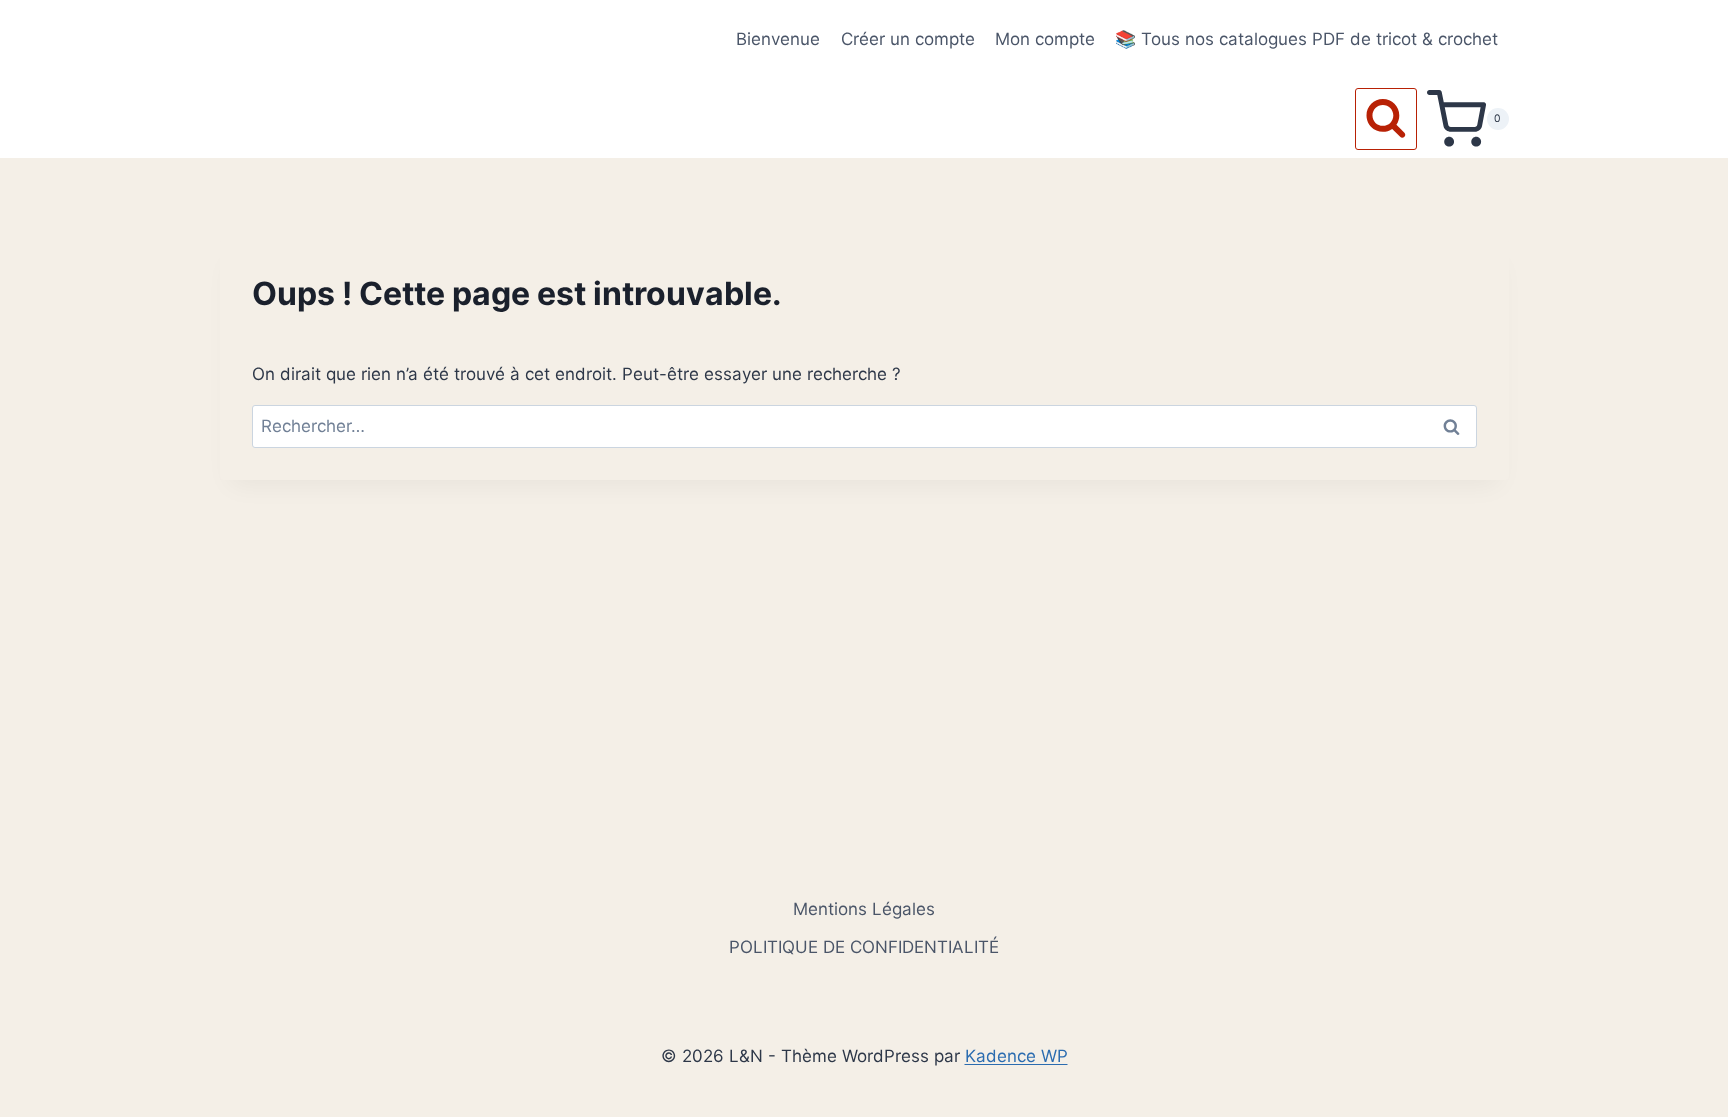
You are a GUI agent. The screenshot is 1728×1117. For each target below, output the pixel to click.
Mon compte (1045, 39)
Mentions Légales (864, 909)
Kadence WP (1016, 1056)
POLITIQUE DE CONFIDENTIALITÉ (864, 947)
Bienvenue (778, 39)
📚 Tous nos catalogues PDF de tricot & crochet (1306, 39)
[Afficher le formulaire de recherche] (1386, 119)
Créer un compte (908, 39)
